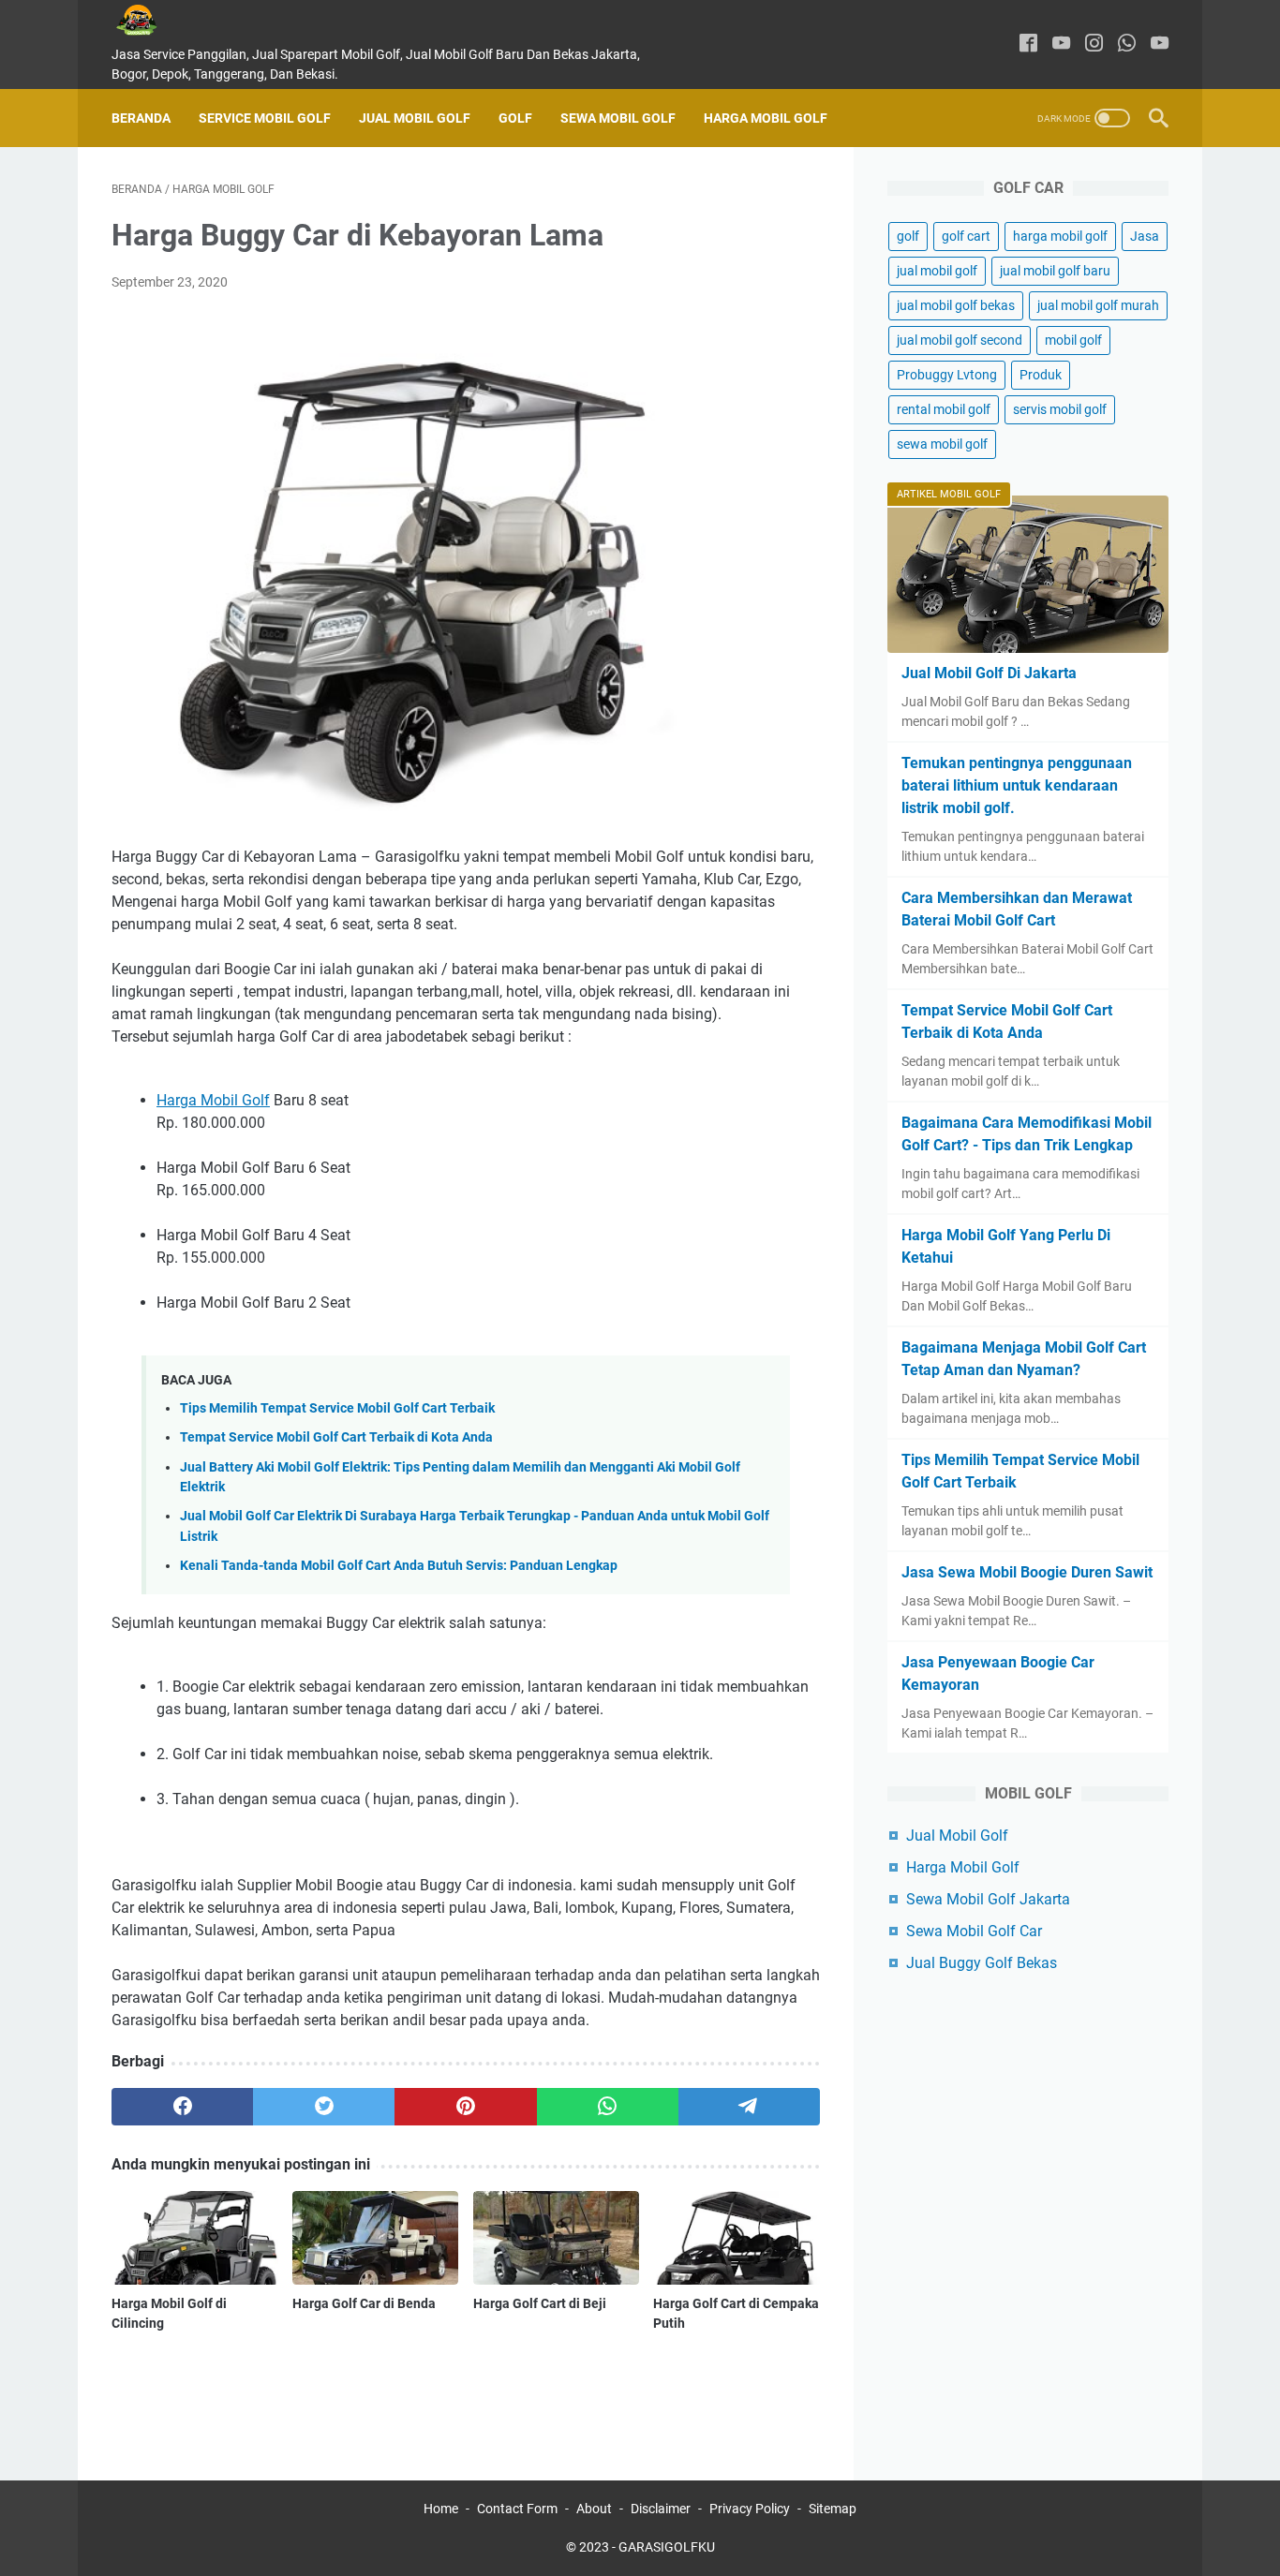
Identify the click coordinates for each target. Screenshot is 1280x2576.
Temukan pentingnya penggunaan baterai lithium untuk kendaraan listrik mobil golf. (1017, 785)
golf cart (966, 236)
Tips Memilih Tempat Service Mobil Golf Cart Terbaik (337, 1408)
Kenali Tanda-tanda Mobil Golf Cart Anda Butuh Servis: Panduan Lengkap (399, 1566)
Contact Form (517, 2509)
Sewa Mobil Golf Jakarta (988, 1899)
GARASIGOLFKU (667, 2547)
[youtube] (1061, 44)
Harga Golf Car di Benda (364, 2303)
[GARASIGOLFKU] (151, 20)
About (594, 2509)
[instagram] (1094, 44)
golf (908, 236)
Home (441, 2509)
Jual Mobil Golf (415, 118)
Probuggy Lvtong (947, 375)
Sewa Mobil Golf (618, 118)
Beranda (141, 118)
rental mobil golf (944, 409)
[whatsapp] (1127, 44)
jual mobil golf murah (1098, 305)
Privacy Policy (750, 2509)
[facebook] (1028, 44)
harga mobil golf (1060, 236)
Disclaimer (661, 2509)
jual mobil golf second (960, 340)
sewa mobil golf (942, 444)
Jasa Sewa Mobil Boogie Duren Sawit (1027, 1572)
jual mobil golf (937, 271)
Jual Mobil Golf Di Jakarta (989, 673)
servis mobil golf (1060, 409)
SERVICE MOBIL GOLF (265, 118)
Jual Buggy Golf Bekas (982, 1963)
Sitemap (833, 2509)
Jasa (1145, 236)
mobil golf (1073, 340)
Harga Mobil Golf (766, 118)
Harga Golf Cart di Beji (540, 2303)
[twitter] (324, 2107)
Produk (1041, 375)
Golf (515, 118)
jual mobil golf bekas (956, 305)
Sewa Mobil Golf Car (974, 1931)
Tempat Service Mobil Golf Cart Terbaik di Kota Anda (336, 1437)
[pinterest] (465, 2107)
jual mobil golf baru (1055, 271)
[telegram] (749, 2107)
